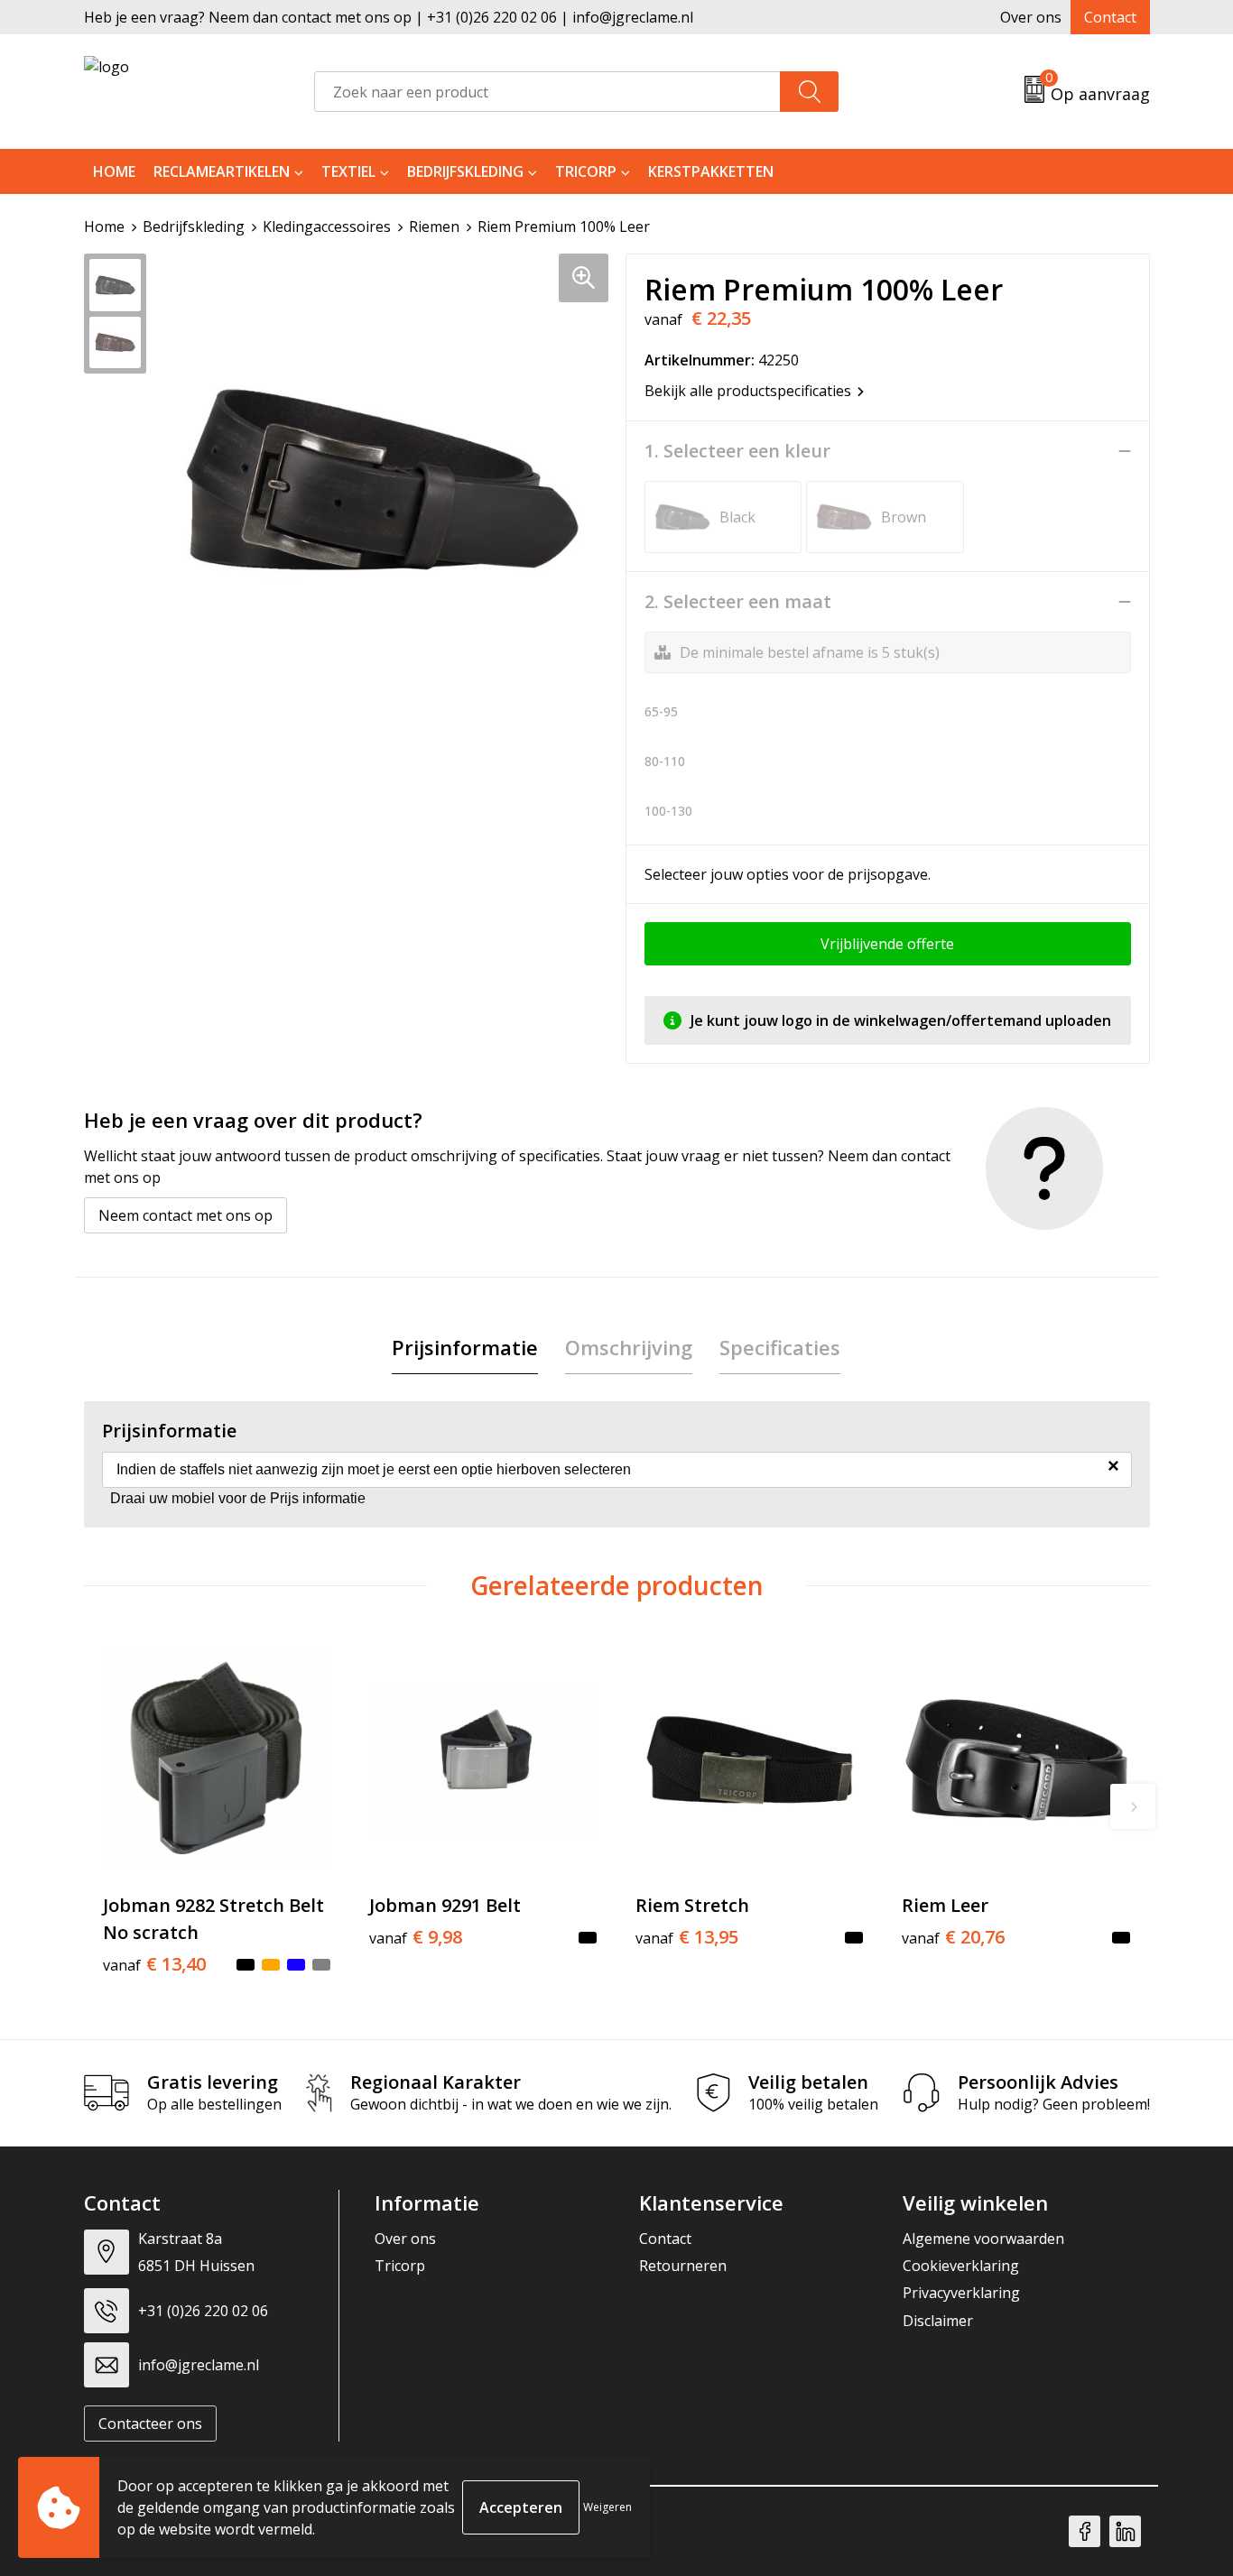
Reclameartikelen (222, 171)
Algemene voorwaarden (983, 2239)
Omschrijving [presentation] (629, 1347)
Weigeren (607, 2507)
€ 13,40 (154, 1964)
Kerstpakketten (711, 171)
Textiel (348, 171)
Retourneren (683, 2266)
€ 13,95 (687, 1937)
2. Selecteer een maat (738, 602)
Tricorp (586, 171)
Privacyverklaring (961, 2293)
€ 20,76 (953, 1937)
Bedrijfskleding (465, 171)
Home (114, 171)
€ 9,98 (416, 1937)
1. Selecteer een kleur (737, 451)
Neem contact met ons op (185, 1215)
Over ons (1031, 17)
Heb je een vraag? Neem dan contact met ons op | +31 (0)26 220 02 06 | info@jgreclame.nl (389, 17)
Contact (1110, 17)
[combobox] (547, 92)
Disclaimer (938, 2321)
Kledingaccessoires (327, 226)
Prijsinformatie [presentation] (465, 1347)
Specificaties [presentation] (780, 1347)
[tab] (465, 1348)
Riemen (434, 226)
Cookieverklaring (961, 2266)
